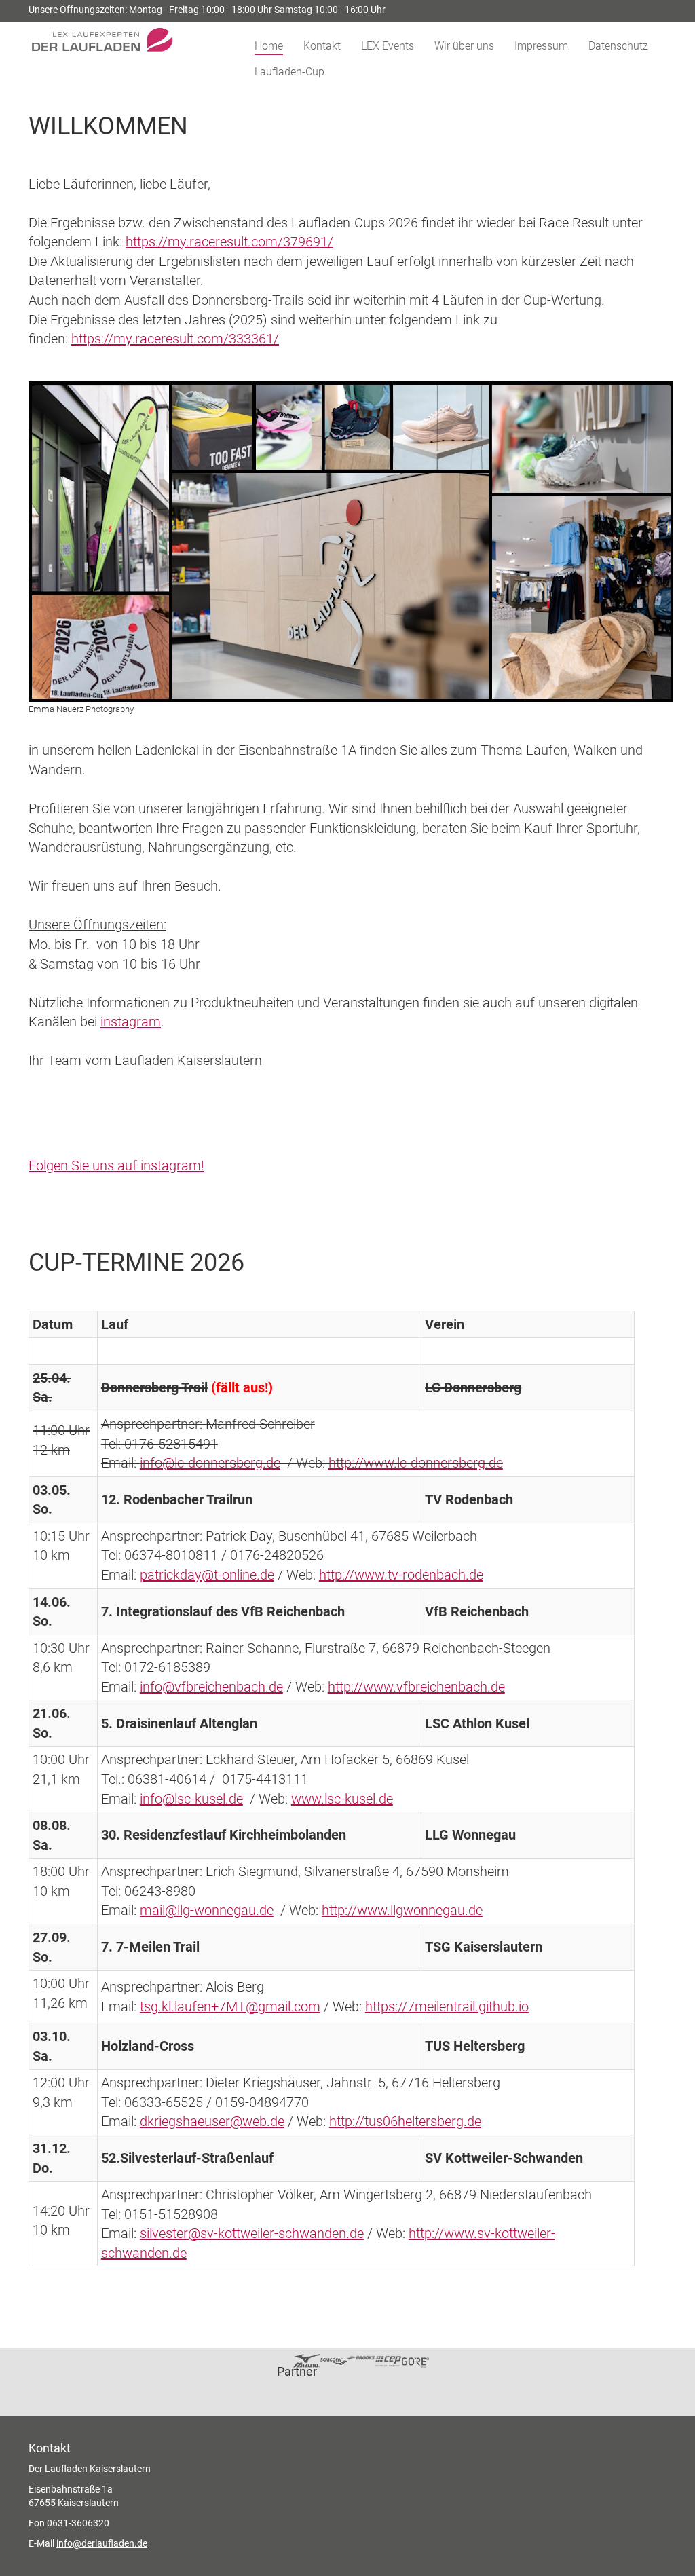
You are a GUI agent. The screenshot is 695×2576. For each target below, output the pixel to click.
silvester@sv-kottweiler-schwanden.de (252, 2233)
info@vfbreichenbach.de (211, 1687)
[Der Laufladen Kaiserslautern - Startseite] (128, 34)
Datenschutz (618, 46)
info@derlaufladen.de (102, 2543)
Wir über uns (464, 46)
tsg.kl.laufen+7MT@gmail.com (230, 2006)
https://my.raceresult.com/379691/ (229, 242)
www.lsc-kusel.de (342, 1799)
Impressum (541, 46)
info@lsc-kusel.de (191, 1799)
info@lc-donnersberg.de (210, 1463)
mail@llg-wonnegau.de (207, 1910)
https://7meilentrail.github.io (447, 2006)
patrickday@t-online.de (207, 1575)
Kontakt (322, 46)
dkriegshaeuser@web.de (212, 2121)
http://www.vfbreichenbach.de (416, 1687)
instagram (131, 1022)
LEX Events (388, 46)
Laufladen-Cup (289, 72)
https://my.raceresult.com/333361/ (175, 339)
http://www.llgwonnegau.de (402, 1910)
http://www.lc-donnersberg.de (416, 1463)
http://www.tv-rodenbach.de (401, 1575)
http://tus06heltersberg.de (405, 2121)
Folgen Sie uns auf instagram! (116, 1165)
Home (269, 46)
